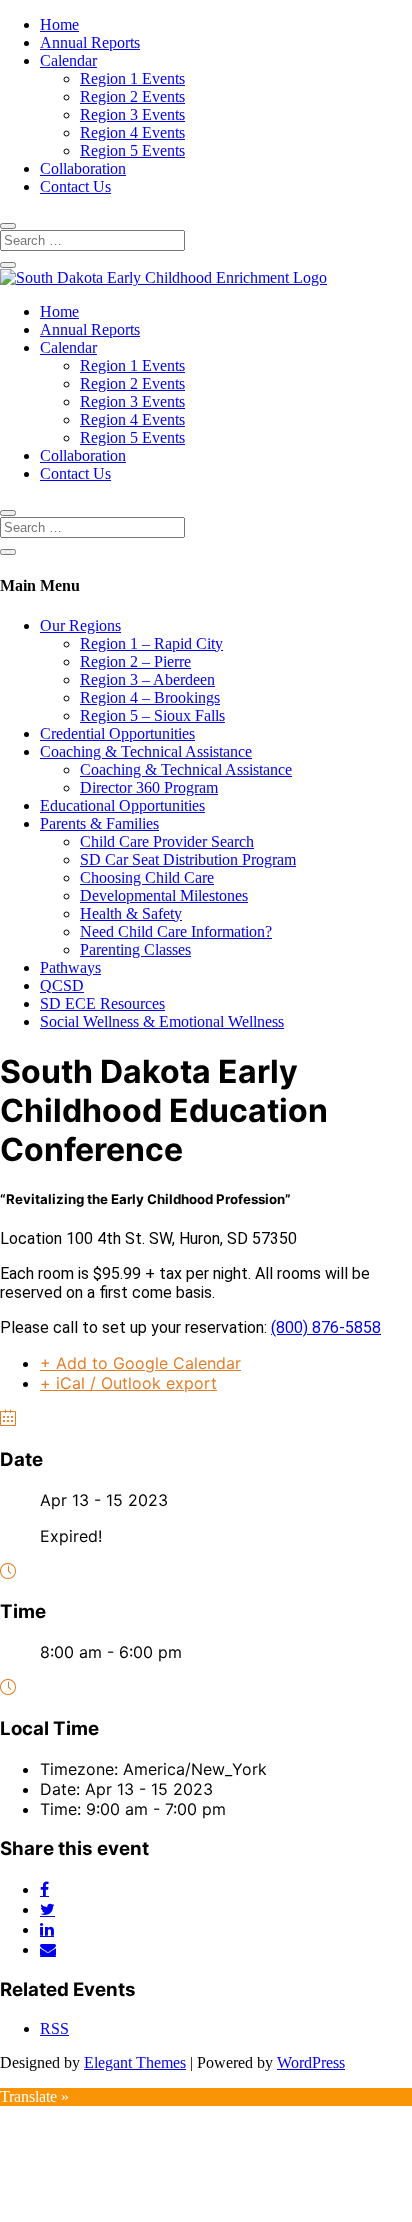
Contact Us (75, 186)
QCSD (62, 985)
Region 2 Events (132, 96)
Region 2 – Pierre (135, 661)
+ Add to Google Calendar (140, 1363)
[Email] (48, 1949)
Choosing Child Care (147, 877)
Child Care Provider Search (167, 841)
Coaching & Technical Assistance (146, 751)
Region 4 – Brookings (150, 697)
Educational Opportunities (122, 805)
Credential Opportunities (117, 733)
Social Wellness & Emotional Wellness (162, 1021)
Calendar (68, 60)
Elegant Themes (135, 2062)
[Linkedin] (47, 1929)
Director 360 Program (149, 787)
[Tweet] (47, 1909)
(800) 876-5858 (326, 1327)
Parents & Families (99, 823)
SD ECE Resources (102, 1003)
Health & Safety (131, 913)
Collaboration (83, 168)
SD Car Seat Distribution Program (188, 859)
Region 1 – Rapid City (151, 643)
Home (59, 24)
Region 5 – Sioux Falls (152, 715)
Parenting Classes (135, 949)
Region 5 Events (132, 150)
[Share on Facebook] (44, 1889)
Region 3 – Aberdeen (147, 679)
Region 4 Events (132, 132)
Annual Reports (90, 42)
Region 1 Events (132, 78)
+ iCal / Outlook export (128, 1383)
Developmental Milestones (164, 895)
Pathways (70, 967)
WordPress (311, 2062)
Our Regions (80, 625)
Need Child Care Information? (176, 931)
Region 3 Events (132, 114)
